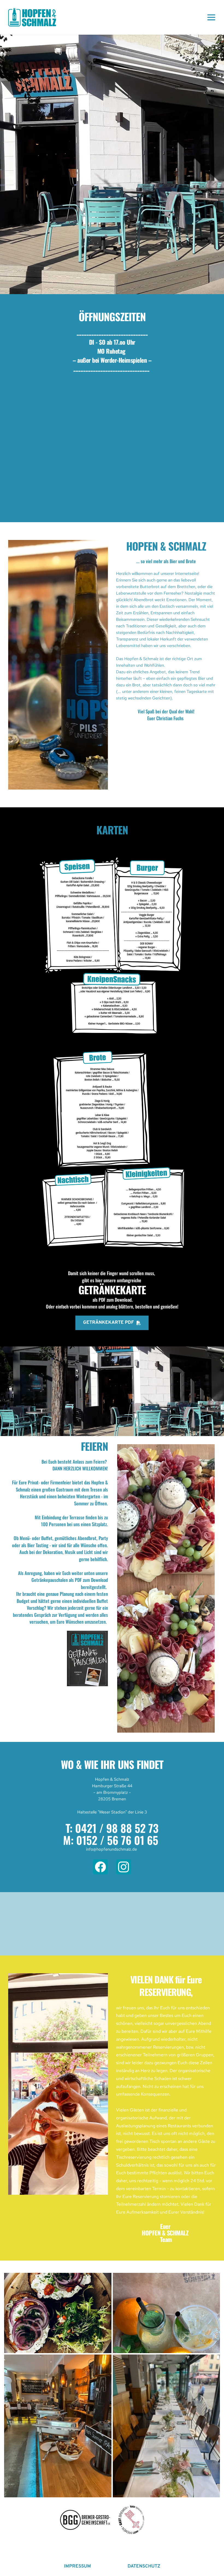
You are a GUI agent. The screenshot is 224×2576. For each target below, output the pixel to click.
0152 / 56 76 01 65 (117, 1840)
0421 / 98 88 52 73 (117, 1828)
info (90, 1849)
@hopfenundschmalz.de (115, 1849)
